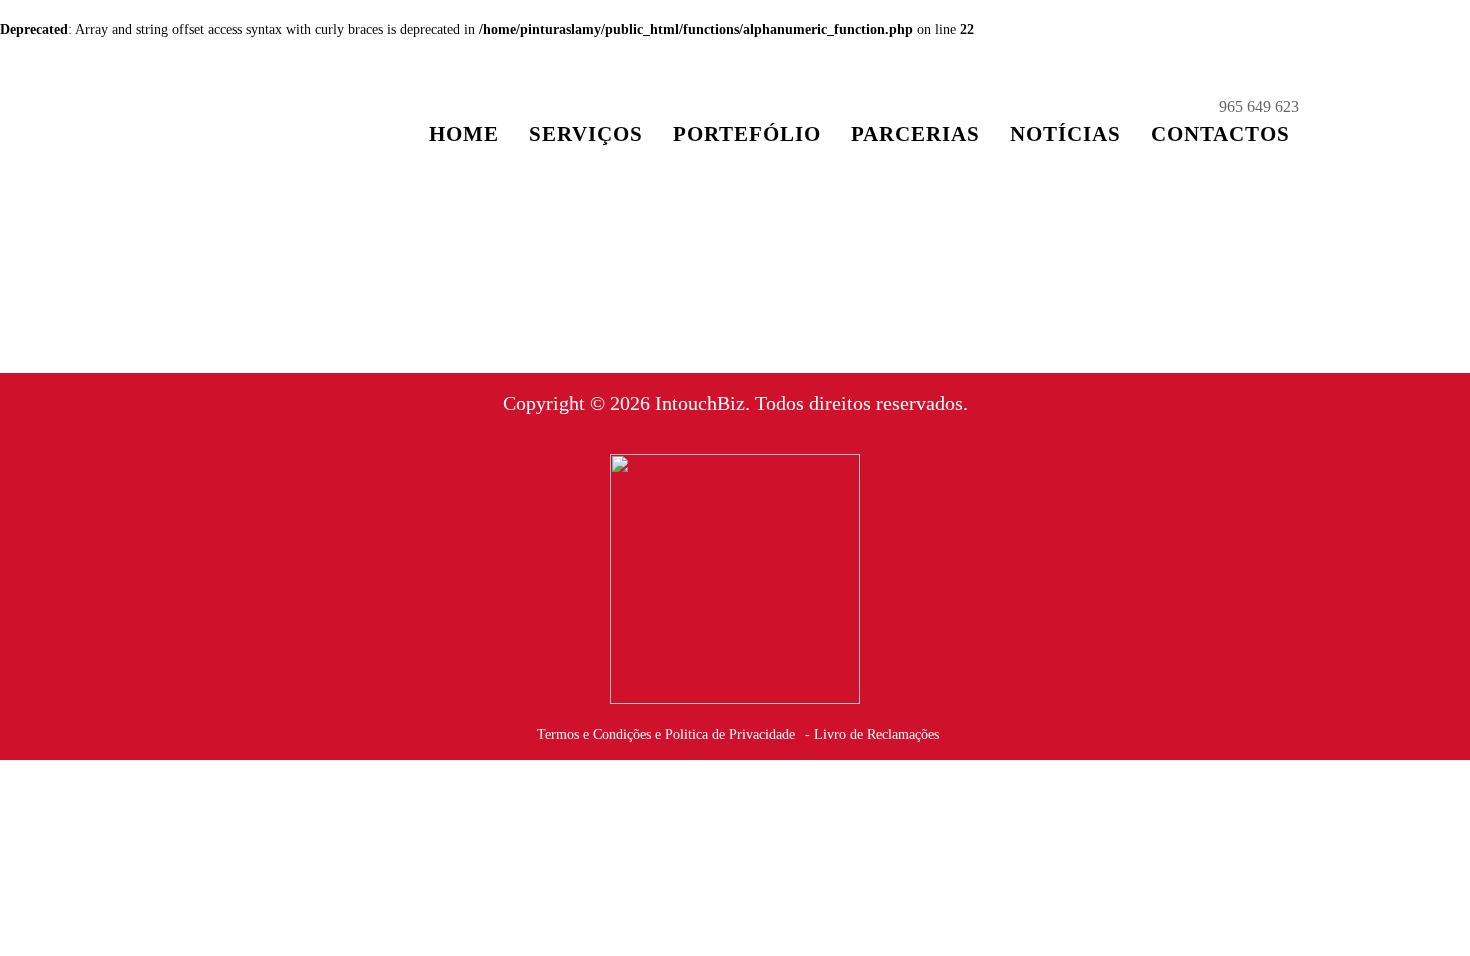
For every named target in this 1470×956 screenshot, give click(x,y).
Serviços (586, 134)
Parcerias (915, 134)
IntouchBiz (700, 403)
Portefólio (747, 134)
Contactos (1220, 134)
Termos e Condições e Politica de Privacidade (666, 734)
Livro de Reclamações (876, 734)
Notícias (1065, 134)
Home (464, 134)
